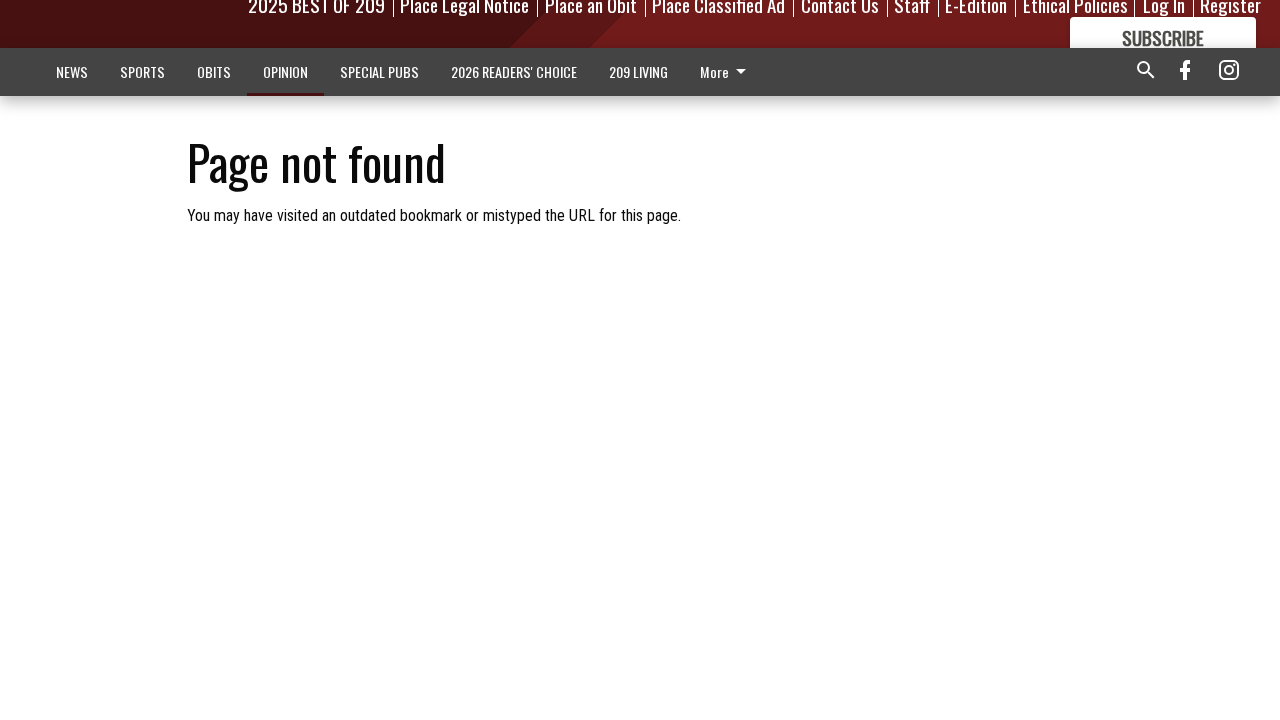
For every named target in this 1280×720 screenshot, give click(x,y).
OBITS (214, 71)
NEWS (72, 71)
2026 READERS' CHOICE (514, 71)
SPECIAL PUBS (379, 71)
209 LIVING (638, 71)
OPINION (285, 71)
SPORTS (142, 71)
